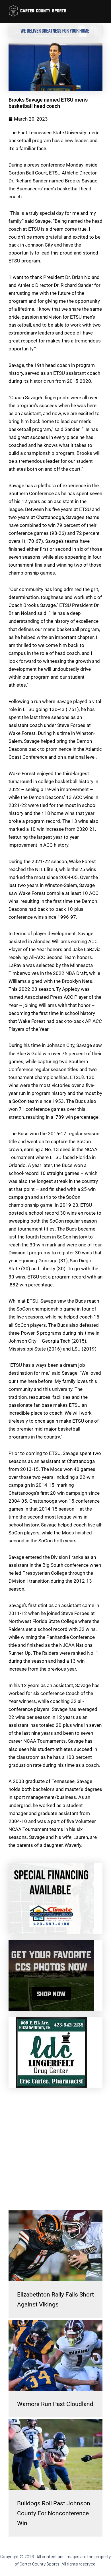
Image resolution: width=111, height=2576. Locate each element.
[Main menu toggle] (99, 11)
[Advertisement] (55, 2149)
